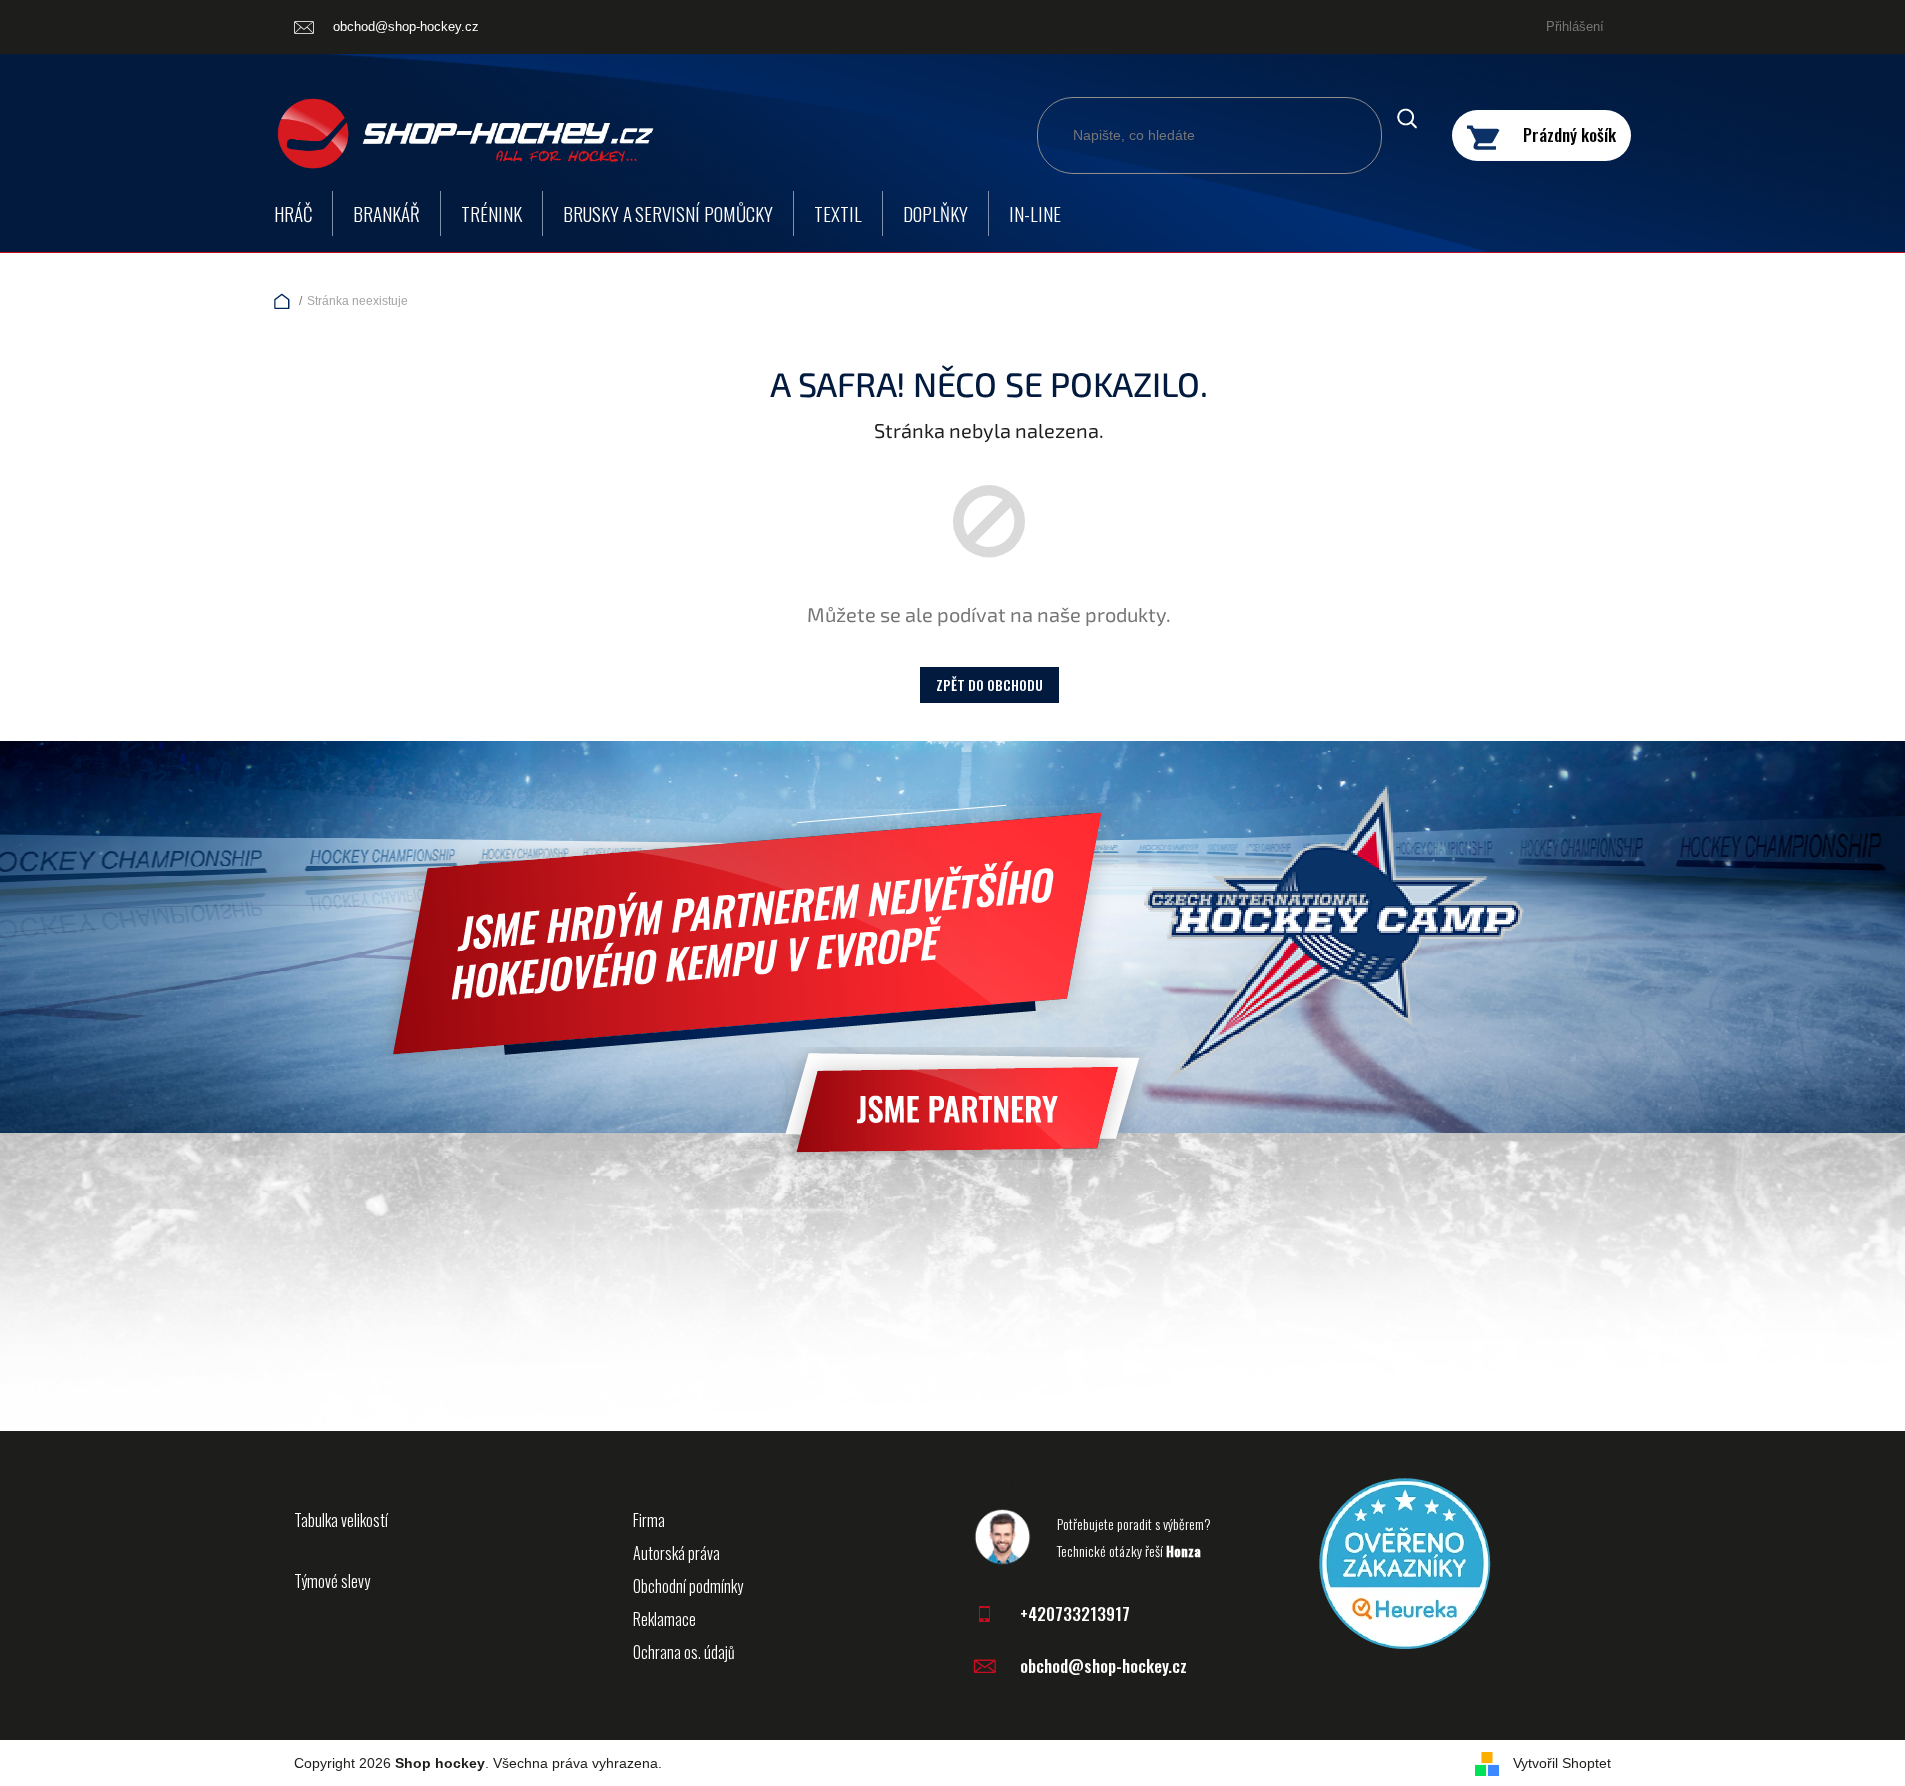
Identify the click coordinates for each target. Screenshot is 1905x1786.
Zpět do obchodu (989, 684)
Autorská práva (676, 1553)
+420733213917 (1075, 1613)
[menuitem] (293, 213)
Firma (649, 1520)
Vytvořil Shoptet (1562, 1763)
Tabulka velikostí (341, 1520)
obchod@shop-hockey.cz (1103, 1665)
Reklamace (664, 1619)
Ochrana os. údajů (684, 1652)
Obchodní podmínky (688, 1586)
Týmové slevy (332, 1581)
